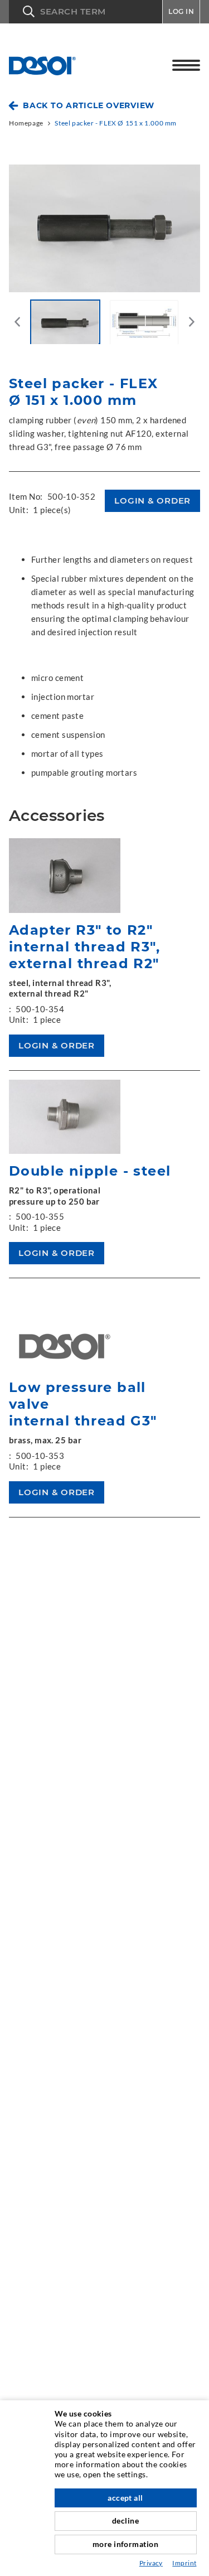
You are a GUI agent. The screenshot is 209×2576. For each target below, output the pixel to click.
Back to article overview (89, 105)
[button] (86, 12)
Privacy (151, 2563)
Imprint (184, 2563)
